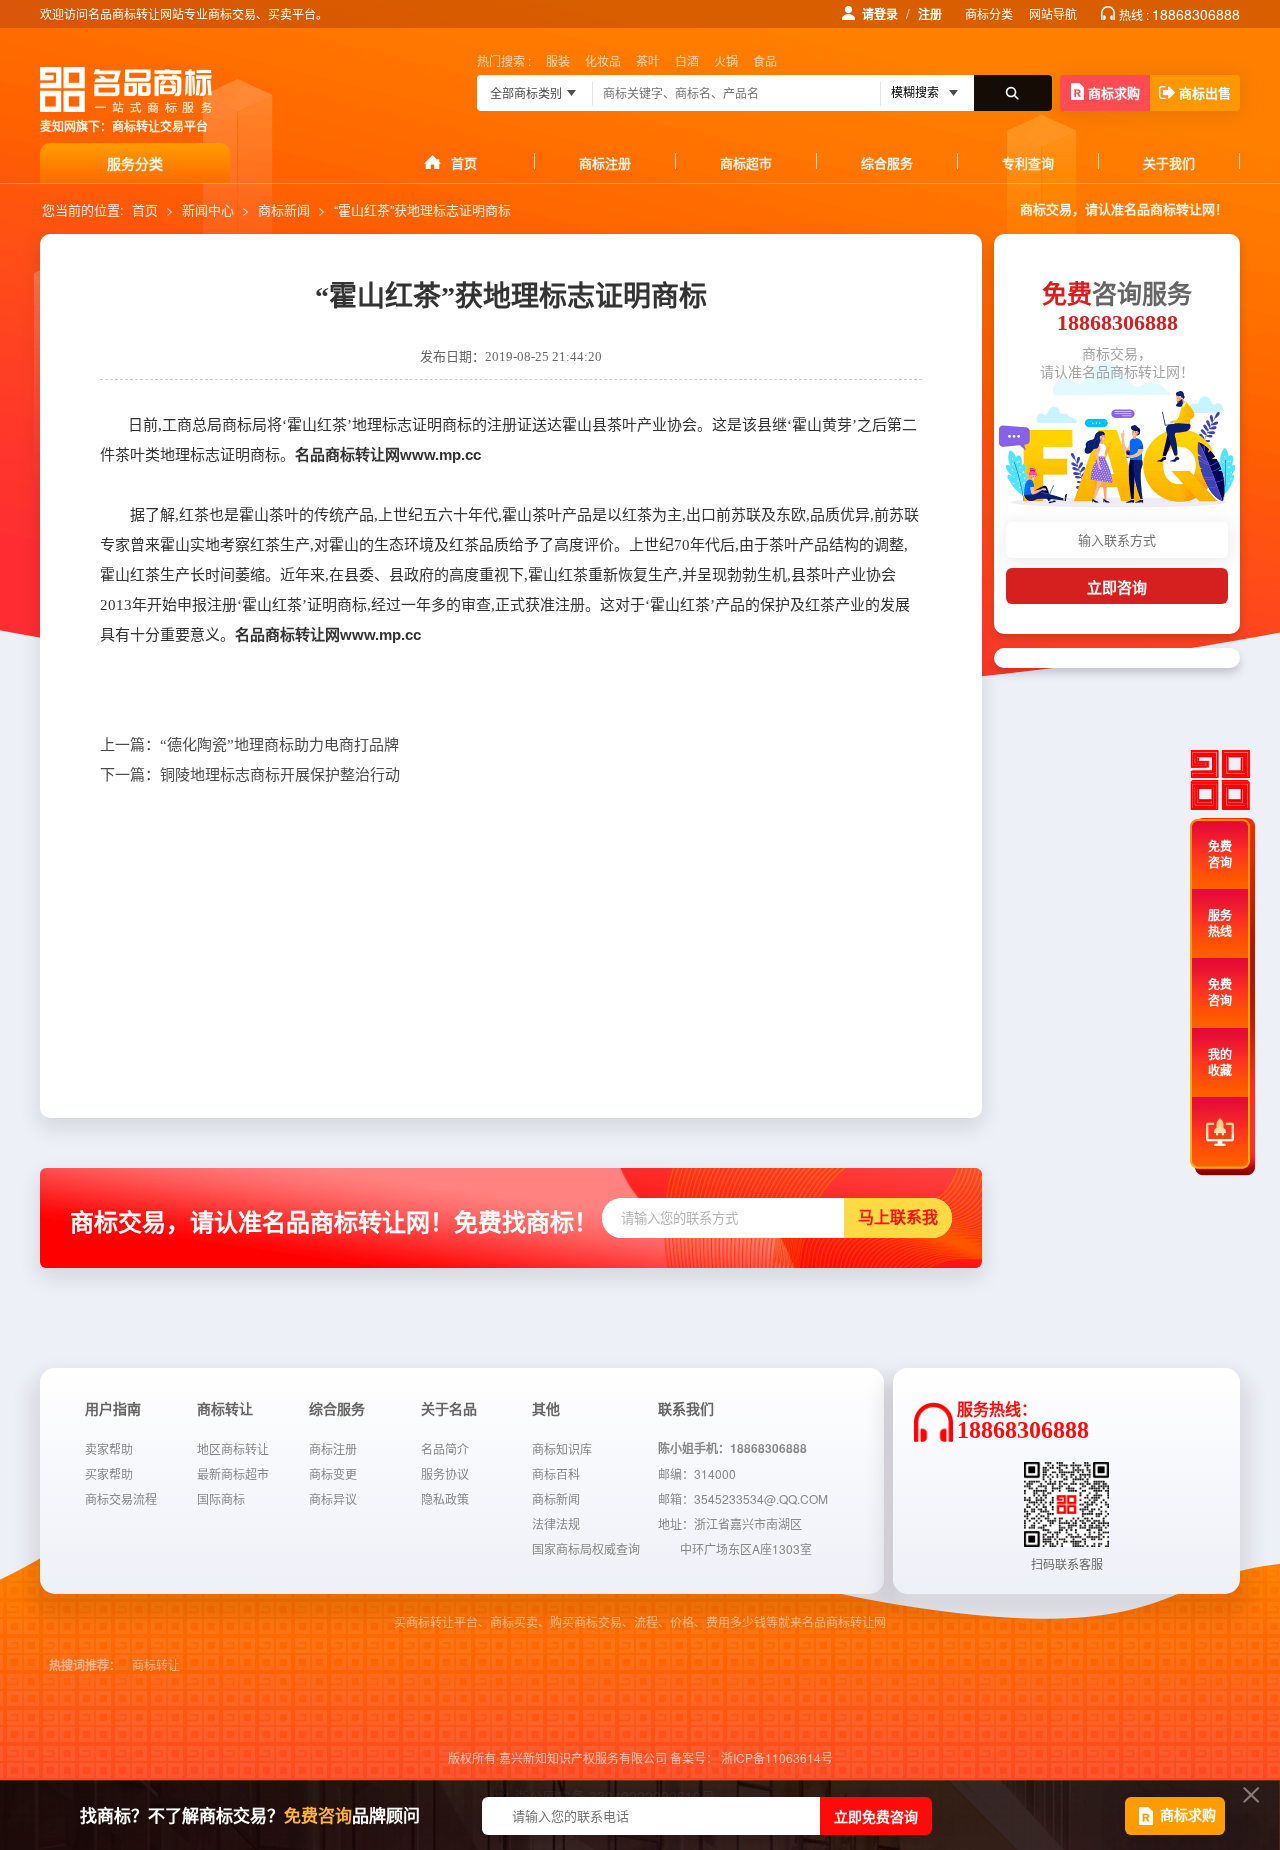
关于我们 (1169, 162)
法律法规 (556, 1523)
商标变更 (333, 1473)
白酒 (687, 60)
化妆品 (603, 60)
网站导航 (1053, 13)
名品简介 (445, 1448)
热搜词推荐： (85, 1666)
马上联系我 (898, 1217)
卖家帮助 (109, 1448)
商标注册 (605, 162)
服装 (558, 60)
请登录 (880, 14)
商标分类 (989, 13)
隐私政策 (445, 1498)
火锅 (726, 60)
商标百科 (556, 1473)
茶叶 (648, 60)
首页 (464, 162)
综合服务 (887, 162)
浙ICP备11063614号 (777, 1757)
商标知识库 (562, 1448)
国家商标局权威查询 (586, 1548)
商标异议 (333, 1498)
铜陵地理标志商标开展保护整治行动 (250, 775)
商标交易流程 (121, 1498)
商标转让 (156, 1666)
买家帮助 (109, 1473)
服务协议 (445, 1473)
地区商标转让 (233, 1448)
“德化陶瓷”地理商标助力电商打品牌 (249, 745)
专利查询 (1028, 162)
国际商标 (221, 1498)
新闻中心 (208, 209)
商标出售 (1205, 92)
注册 (930, 14)
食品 (765, 60)
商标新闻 (284, 209)
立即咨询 (1117, 587)
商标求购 (1114, 92)
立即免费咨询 (876, 1816)
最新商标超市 (233, 1473)
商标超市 (746, 162)
